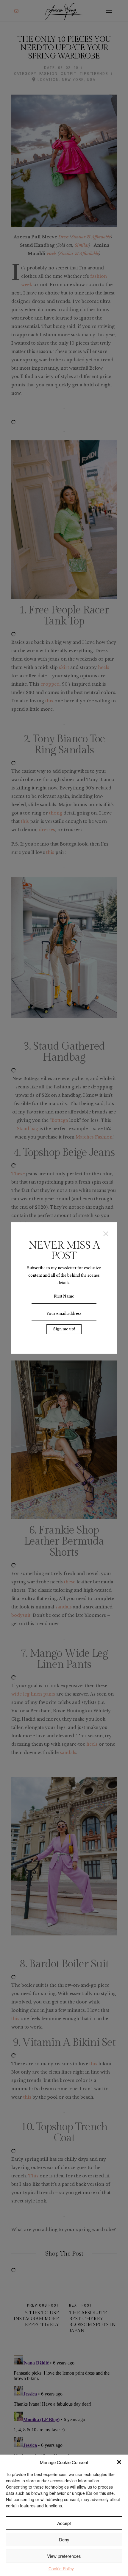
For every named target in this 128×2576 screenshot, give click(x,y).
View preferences (64, 2556)
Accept (64, 2523)
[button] (119, 2462)
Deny (64, 2539)
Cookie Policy (61, 2569)
